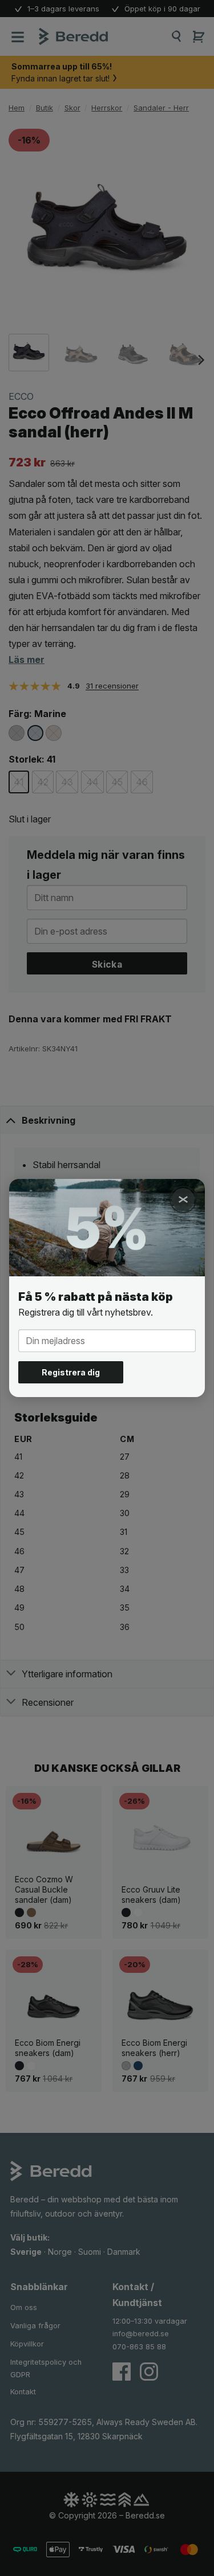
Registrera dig (71, 1372)
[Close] (183, 1199)
